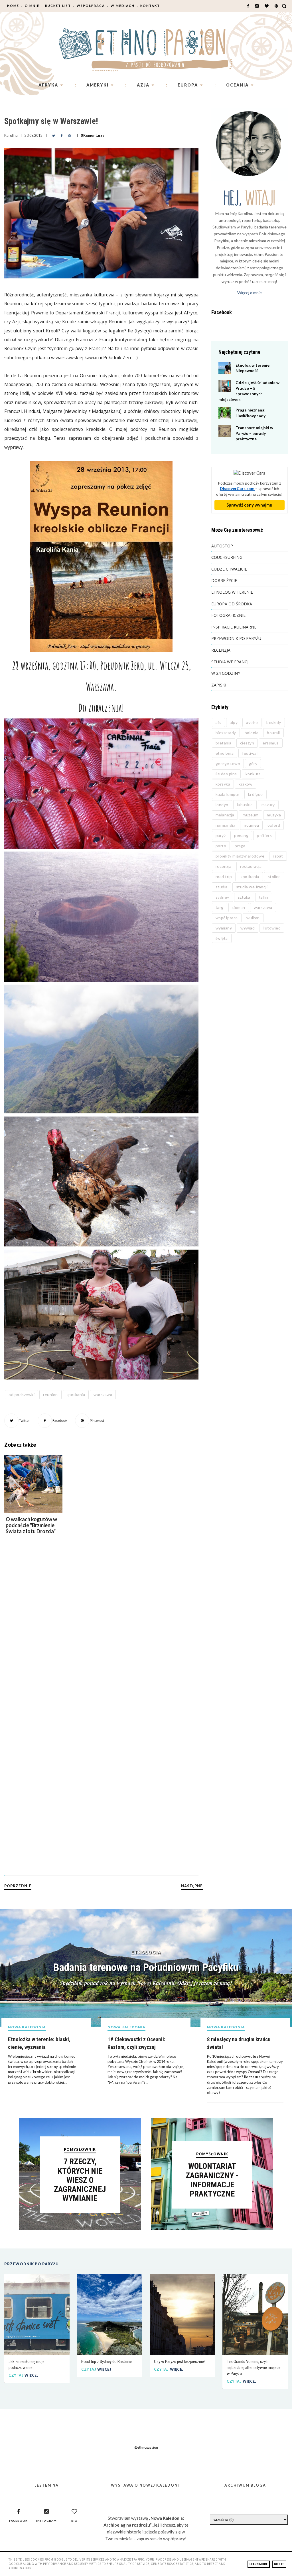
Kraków (246, 784)
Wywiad (248, 928)
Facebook (60, 1420)
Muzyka (274, 815)
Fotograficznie (228, 615)
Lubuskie (245, 805)
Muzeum (251, 815)
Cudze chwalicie (229, 569)
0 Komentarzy (93, 135)
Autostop (222, 546)
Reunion (50, 1395)
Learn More (259, 2564)
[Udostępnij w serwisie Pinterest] (69, 135)
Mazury (268, 805)
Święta (222, 938)
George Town (228, 763)
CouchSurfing (227, 557)
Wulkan (253, 918)
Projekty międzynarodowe (240, 856)
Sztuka (244, 897)
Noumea (251, 825)
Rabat (278, 856)
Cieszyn (247, 743)
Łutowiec (272, 928)
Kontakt (150, 6)
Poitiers (264, 835)
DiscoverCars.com (238, 488)
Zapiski (219, 685)
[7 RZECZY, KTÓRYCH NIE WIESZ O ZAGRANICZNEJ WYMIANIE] (80, 2228)
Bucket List (58, 6)
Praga (240, 846)
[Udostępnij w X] (54, 135)
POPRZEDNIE (18, 1886)
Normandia (226, 825)
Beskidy (274, 722)
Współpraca (91, 6)
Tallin (264, 897)
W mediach (123, 6)
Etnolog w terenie (232, 592)
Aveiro (252, 722)
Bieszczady (226, 733)
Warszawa (103, 1395)
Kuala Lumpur (228, 794)
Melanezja (225, 815)
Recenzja (221, 650)
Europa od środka (232, 604)
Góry (253, 763)
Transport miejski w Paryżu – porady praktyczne (254, 433)
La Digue (255, 794)
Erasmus (271, 743)
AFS (219, 722)
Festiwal (250, 753)
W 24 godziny (226, 673)
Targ (220, 907)
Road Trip (224, 877)
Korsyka (223, 784)
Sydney (222, 897)
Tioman (239, 907)
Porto (221, 846)
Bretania (224, 743)
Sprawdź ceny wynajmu (249, 505)
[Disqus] (101, 1636)
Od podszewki (22, 1395)
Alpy (234, 722)
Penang (241, 835)
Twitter (24, 1420)
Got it (279, 2564)
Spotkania (76, 1395)
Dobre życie (224, 580)
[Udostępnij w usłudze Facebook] (62, 135)
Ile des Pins (226, 774)
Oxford (274, 825)
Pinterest (97, 1420)
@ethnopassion (146, 2447)
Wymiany (224, 928)
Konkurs (253, 774)
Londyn (222, 805)
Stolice (274, 877)
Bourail (273, 733)
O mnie (32, 6)
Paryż (221, 835)
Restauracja (251, 866)
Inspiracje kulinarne (234, 627)
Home (13, 6)
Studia (222, 887)
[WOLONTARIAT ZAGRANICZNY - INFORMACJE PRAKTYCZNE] (212, 2228)
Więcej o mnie (250, 293)
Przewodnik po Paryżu (236, 638)
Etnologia (225, 753)
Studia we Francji (230, 662)
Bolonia (252, 733)
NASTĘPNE (192, 1886)
